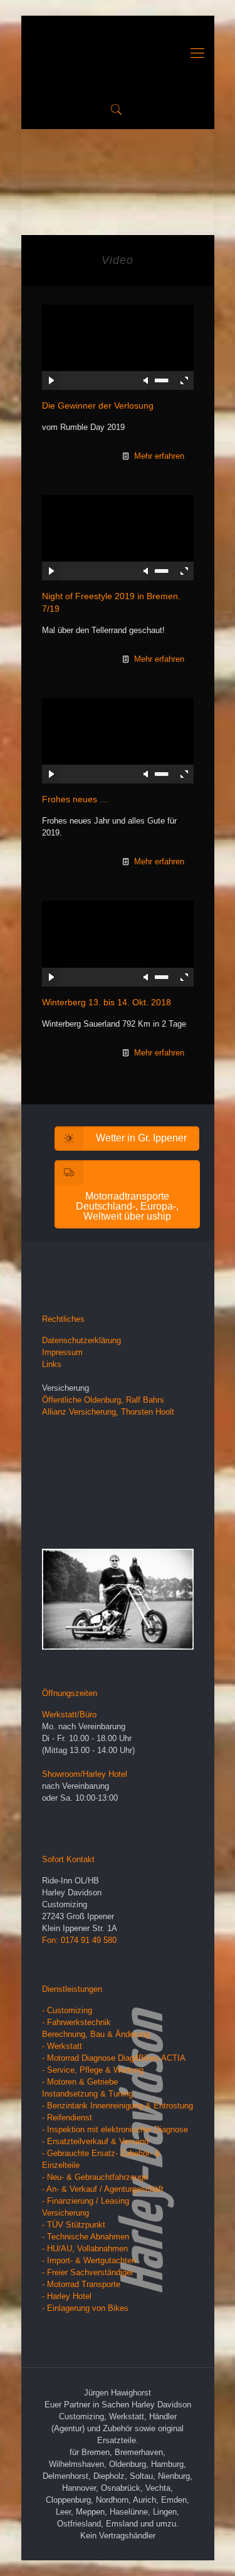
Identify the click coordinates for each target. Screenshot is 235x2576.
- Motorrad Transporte (81, 2284)
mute (147, 380)
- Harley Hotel (67, 2296)
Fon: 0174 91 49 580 (79, 1940)
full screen (184, 380)
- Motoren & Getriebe (80, 2082)
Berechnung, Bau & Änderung (96, 2034)
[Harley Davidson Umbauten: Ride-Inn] (118, 53)
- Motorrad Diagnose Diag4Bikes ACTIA (114, 2058)
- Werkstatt (62, 2046)
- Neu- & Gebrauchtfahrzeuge (95, 2177)
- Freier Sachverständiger (88, 2272)
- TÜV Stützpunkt (74, 2225)
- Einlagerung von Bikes (85, 2308)
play (118, 328)
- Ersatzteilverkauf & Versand (95, 2141)
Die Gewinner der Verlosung (98, 406)
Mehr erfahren (159, 456)
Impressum (62, 1352)
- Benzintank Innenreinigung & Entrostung (118, 2106)
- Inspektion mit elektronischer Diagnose (115, 2129)
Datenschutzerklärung (81, 1340)
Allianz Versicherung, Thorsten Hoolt (108, 1412)
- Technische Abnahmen (86, 2237)
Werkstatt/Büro (69, 1715)
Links (52, 1364)
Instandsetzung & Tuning (87, 2094)
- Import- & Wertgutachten (89, 2260)
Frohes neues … (75, 799)
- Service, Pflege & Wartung (93, 2070)
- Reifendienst (67, 2118)
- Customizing (67, 2010)
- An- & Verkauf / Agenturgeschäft (103, 2189)
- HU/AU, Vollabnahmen (85, 2249)
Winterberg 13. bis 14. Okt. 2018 (107, 1002)
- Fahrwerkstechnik (76, 2022)
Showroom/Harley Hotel (85, 1774)
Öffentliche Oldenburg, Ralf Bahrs (103, 1400)
